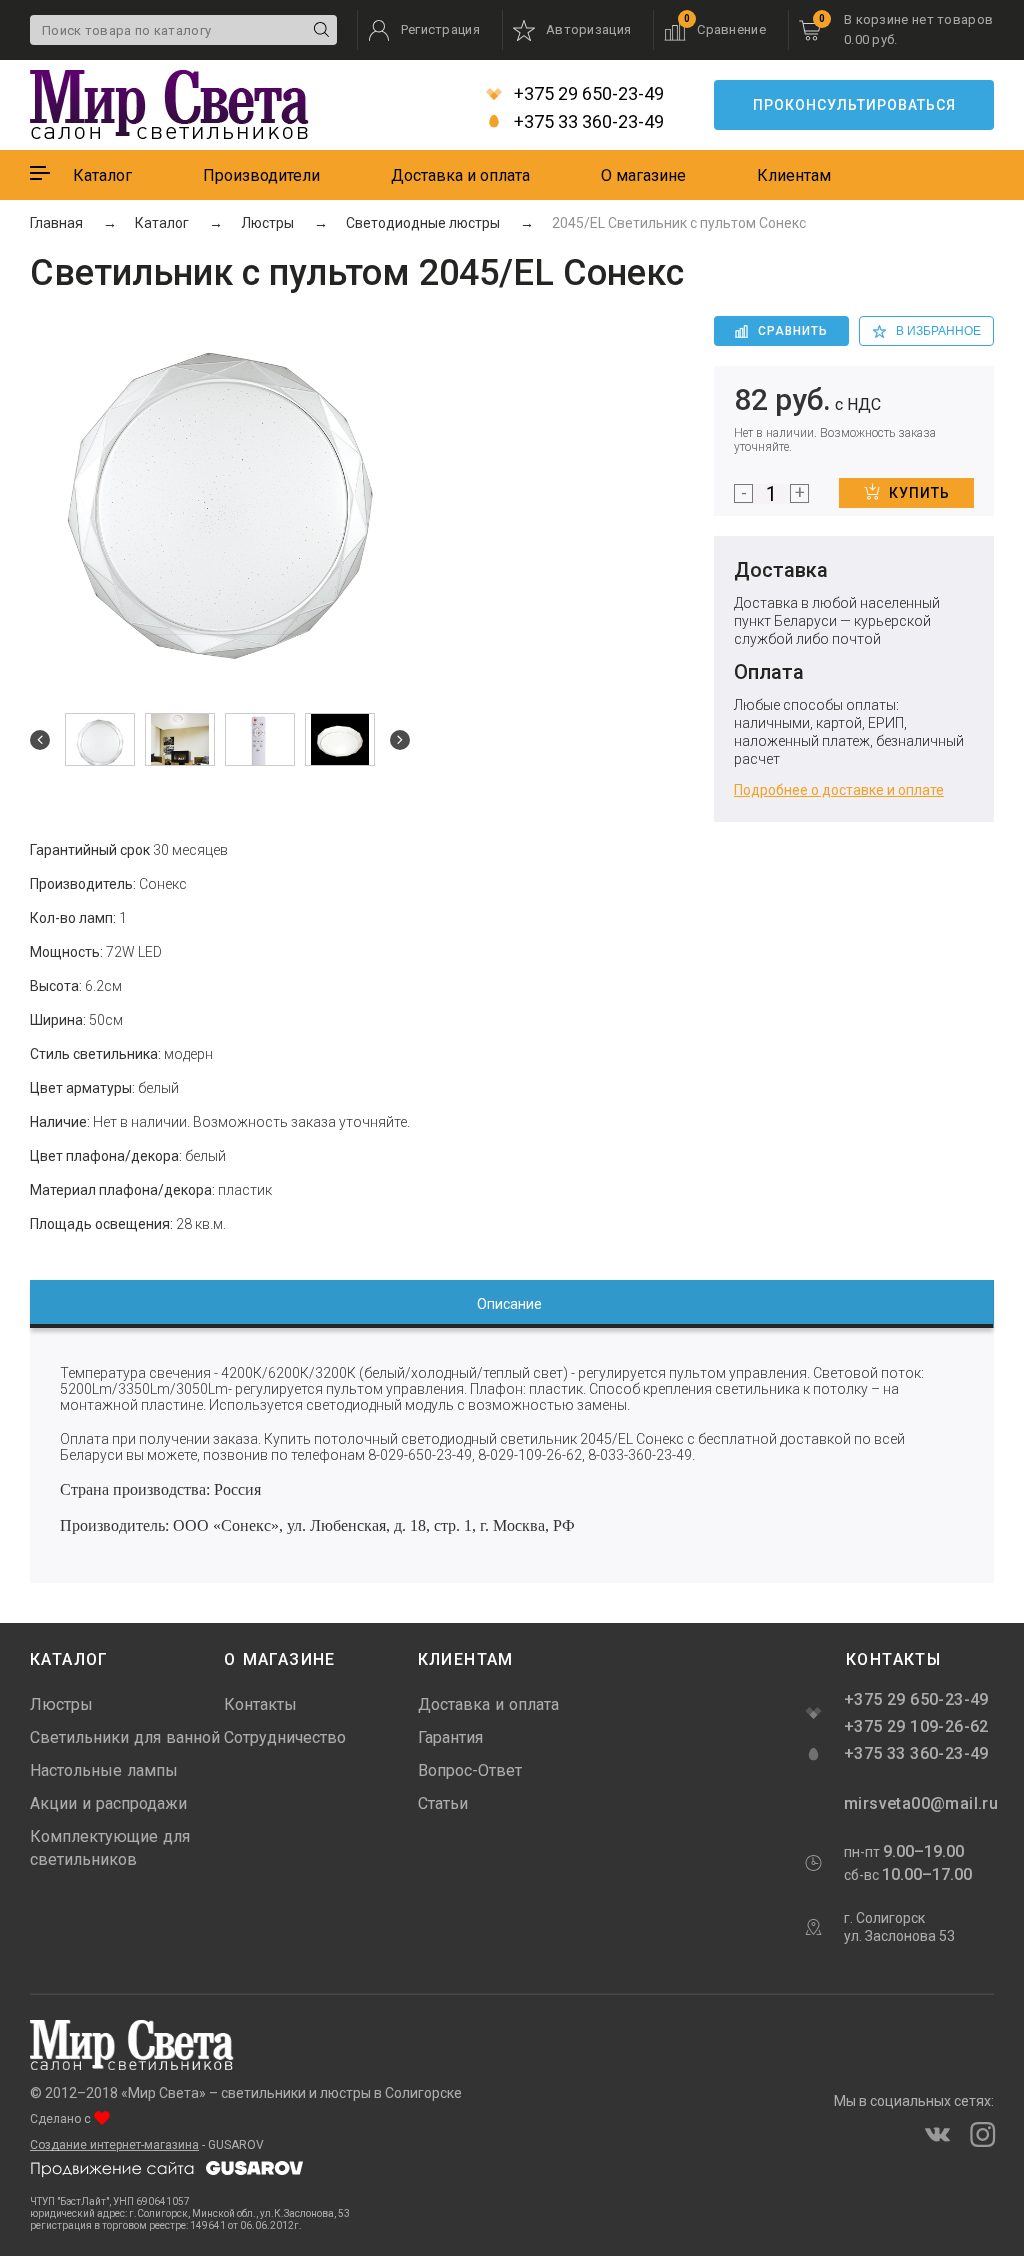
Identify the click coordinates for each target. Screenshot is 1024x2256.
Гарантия (450, 1737)
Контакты (260, 1704)
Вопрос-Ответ (470, 1770)
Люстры (61, 1704)
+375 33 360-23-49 (587, 122)
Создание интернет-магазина (114, 2145)
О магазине (643, 175)
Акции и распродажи (108, 1803)
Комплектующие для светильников (110, 1848)
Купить (919, 493)
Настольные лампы (104, 1770)
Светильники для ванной (125, 1737)
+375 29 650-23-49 (587, 94)
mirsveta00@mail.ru (919, 1803)
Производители (261, 175)
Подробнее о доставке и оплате (839, 790)
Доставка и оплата (460, 175)
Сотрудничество (285, 1737)
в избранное (938, 331)
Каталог (102, 175)
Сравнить (793, 331)
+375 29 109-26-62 (916, 1726)
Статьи (443, 1803)
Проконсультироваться (854, 105)
